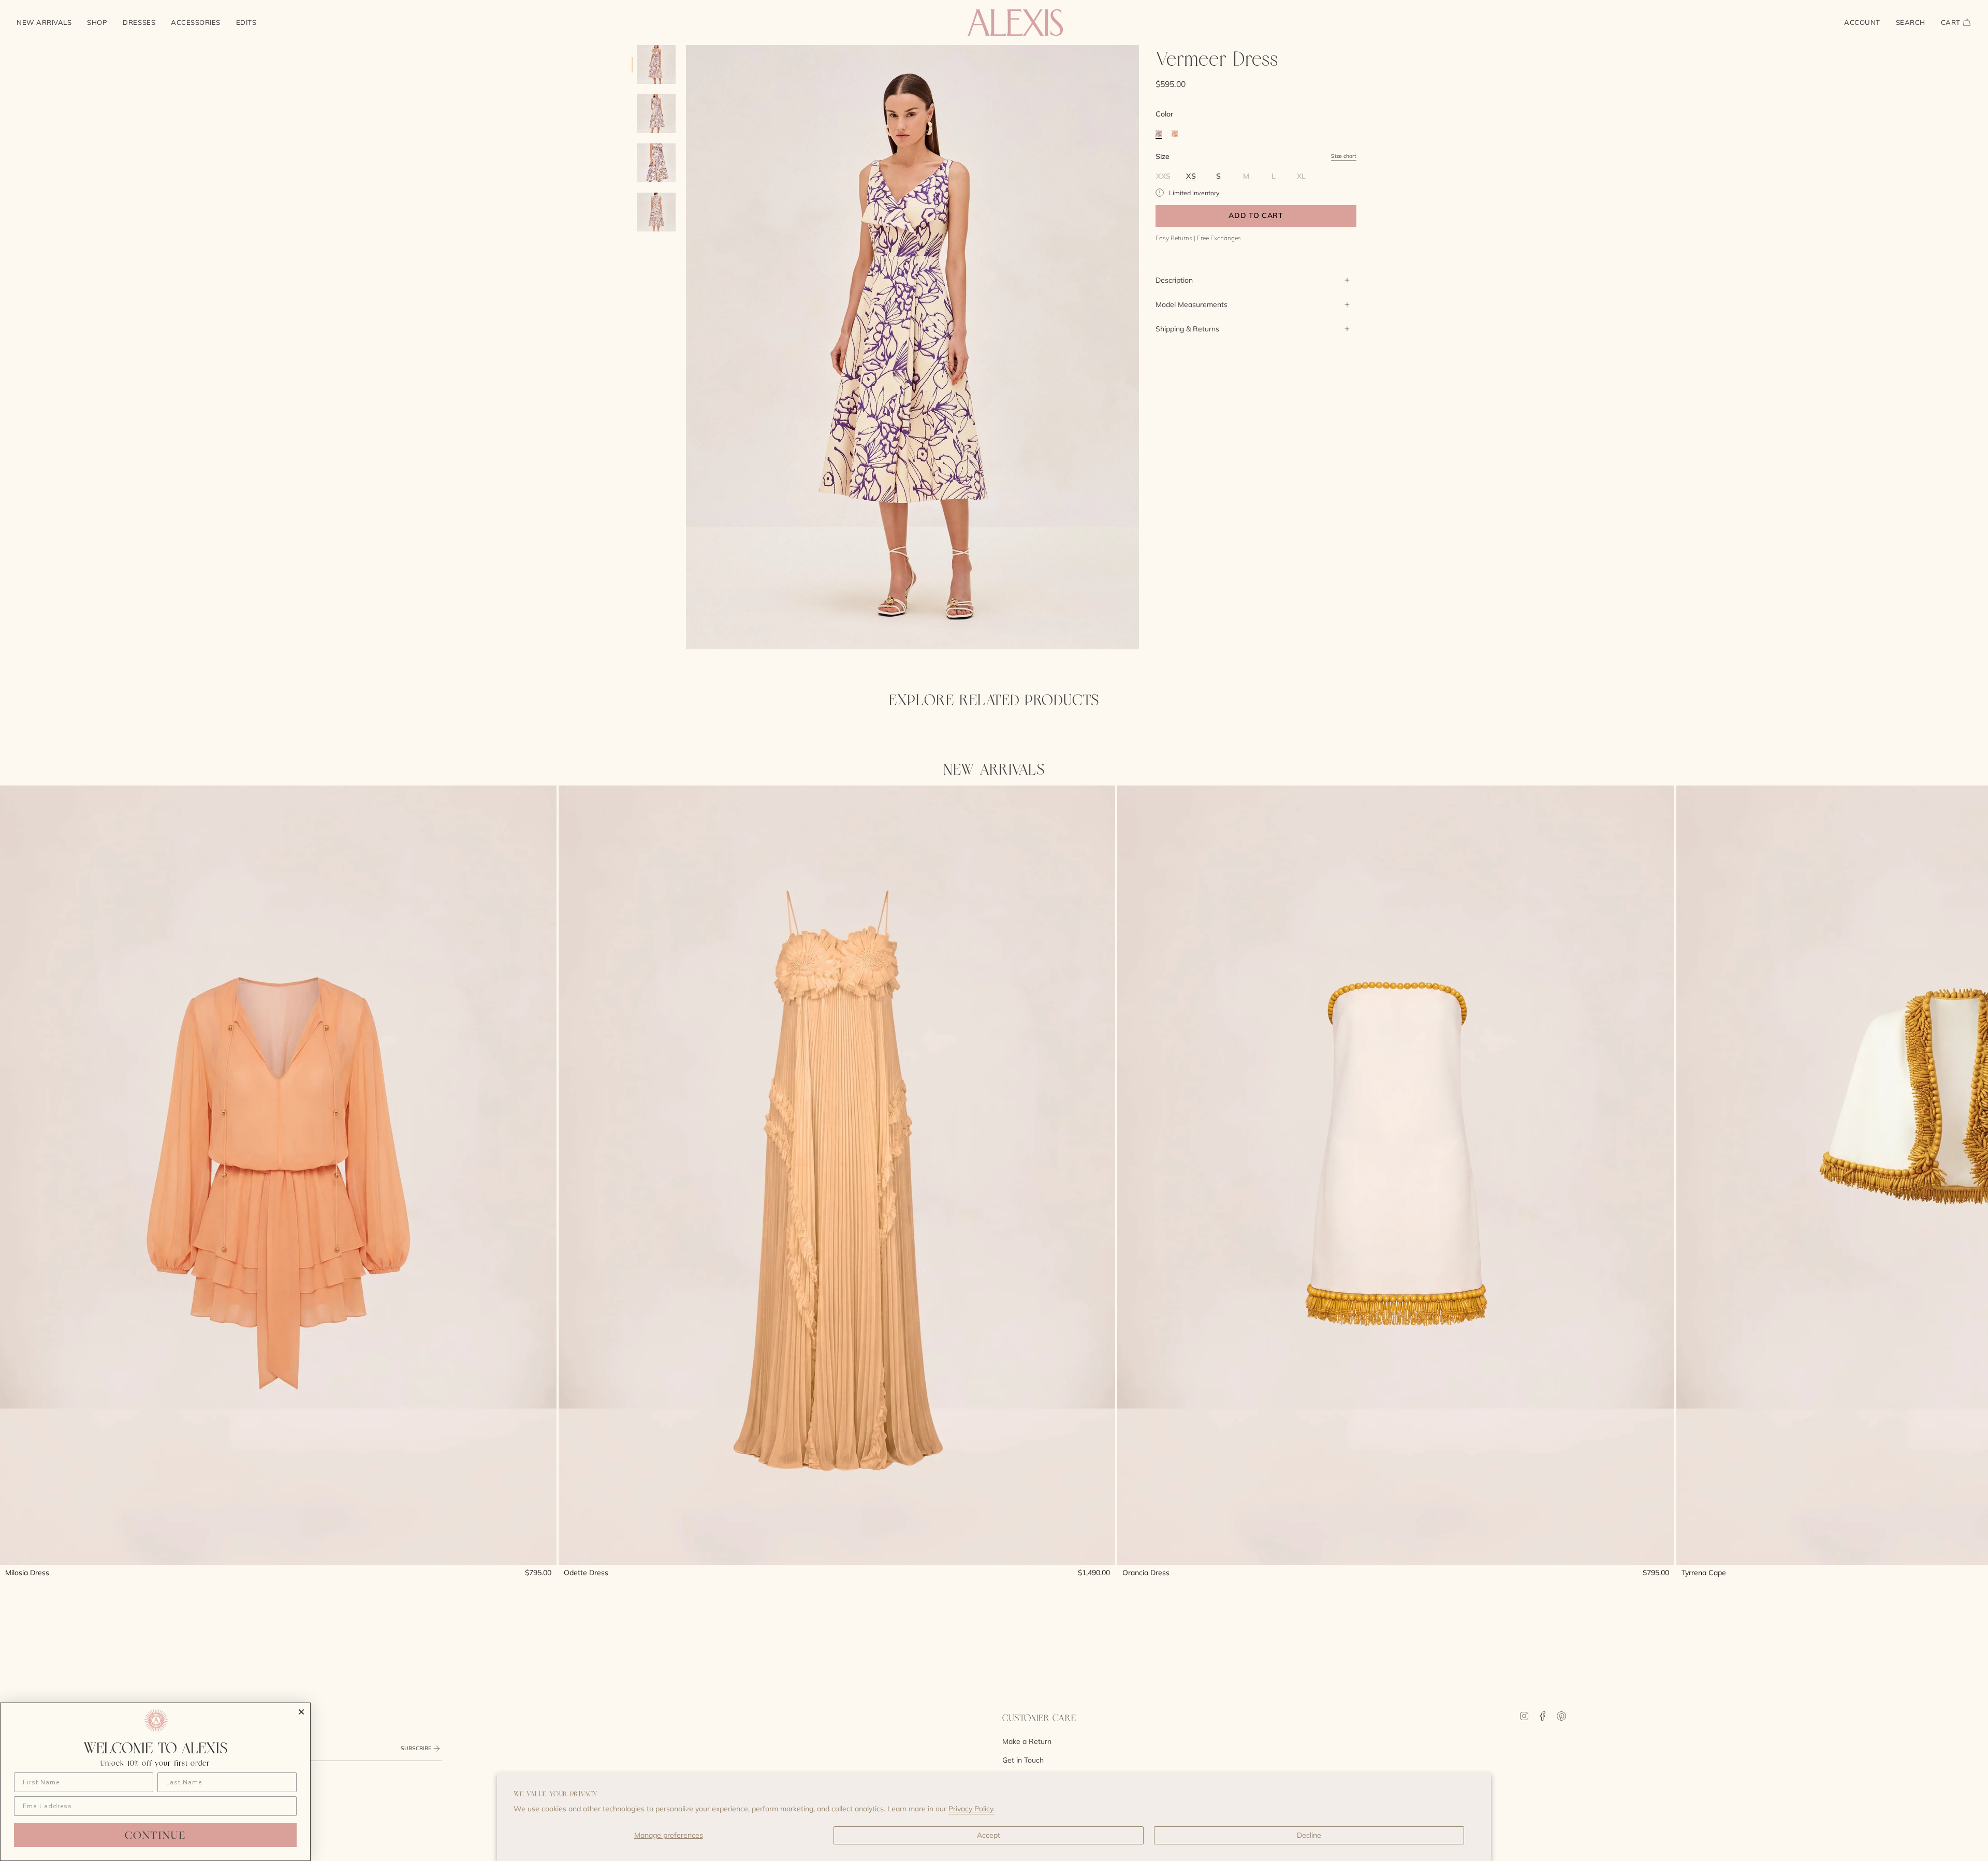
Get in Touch (1023, 1760)
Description (1174, 280)
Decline (1309, 1835)
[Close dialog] (301, 1712)
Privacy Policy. (971, 1809)
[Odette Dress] (837, 1175)
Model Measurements (1192, 304)
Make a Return (1027, 1741)
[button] (97, 23)
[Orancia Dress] (1395, 1175)
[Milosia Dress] (278, 1175)
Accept (989, 1835)
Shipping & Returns (1187, 329)
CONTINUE (155, 1835)
